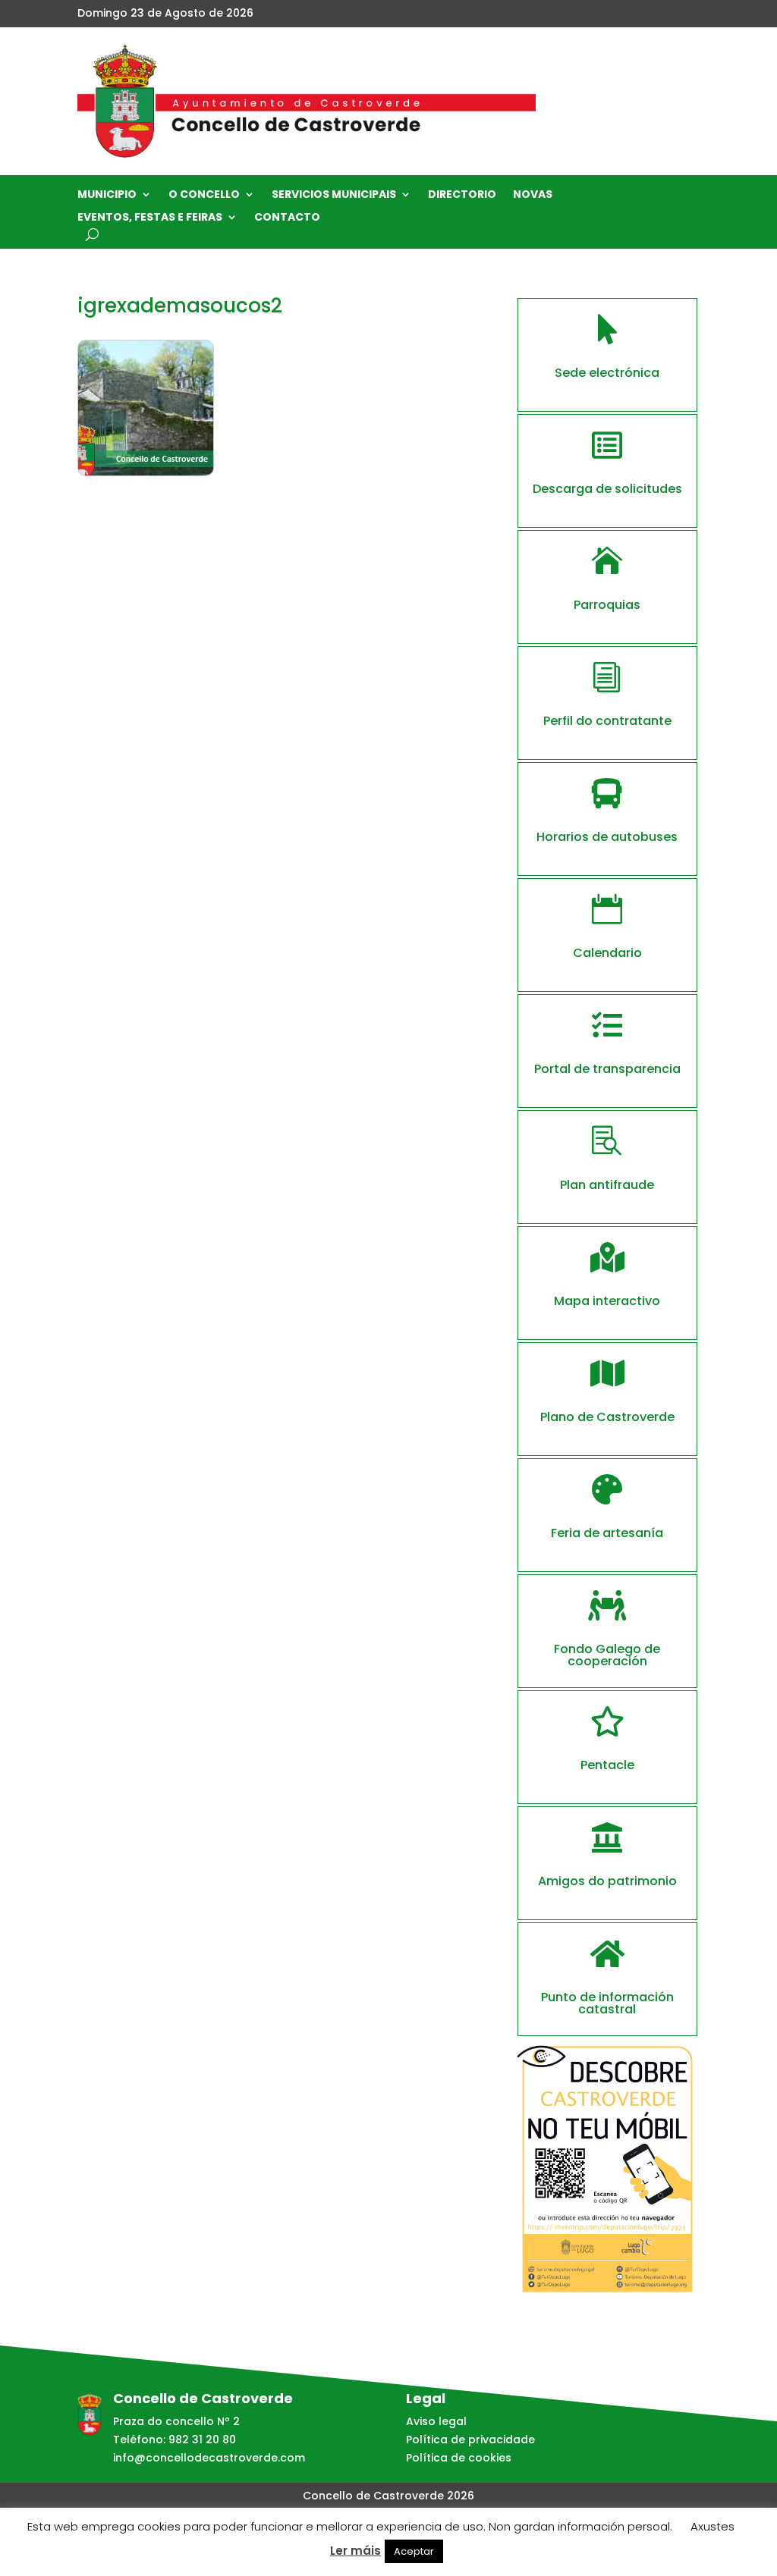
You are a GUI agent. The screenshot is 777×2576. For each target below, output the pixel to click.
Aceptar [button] (414, 2551)
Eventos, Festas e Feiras (150, 218)
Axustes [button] (713, 2526)
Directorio (462, 195)
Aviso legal (436, 2421)
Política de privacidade (470, 2440)
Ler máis (355, 2551)
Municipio (107, 195)
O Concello (204, 195)
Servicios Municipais (334, 195)
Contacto (287, 218)
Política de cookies (459, 2458)
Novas (533, 195)
